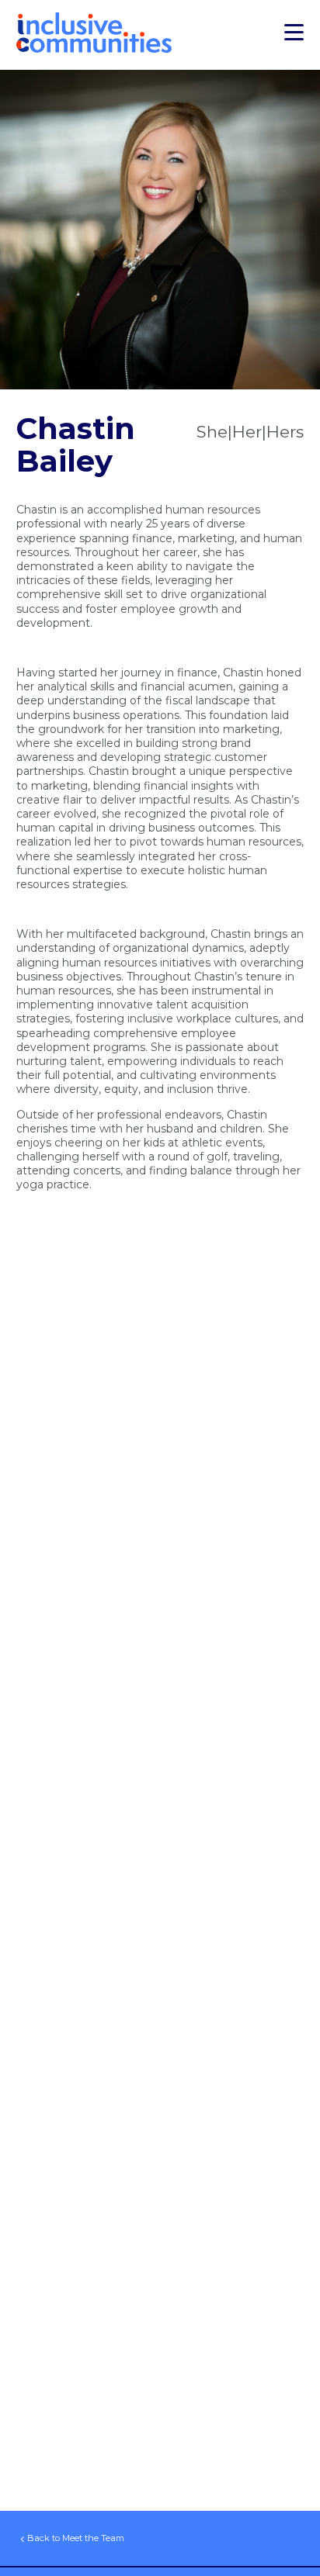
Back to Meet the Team (76, 2538)
